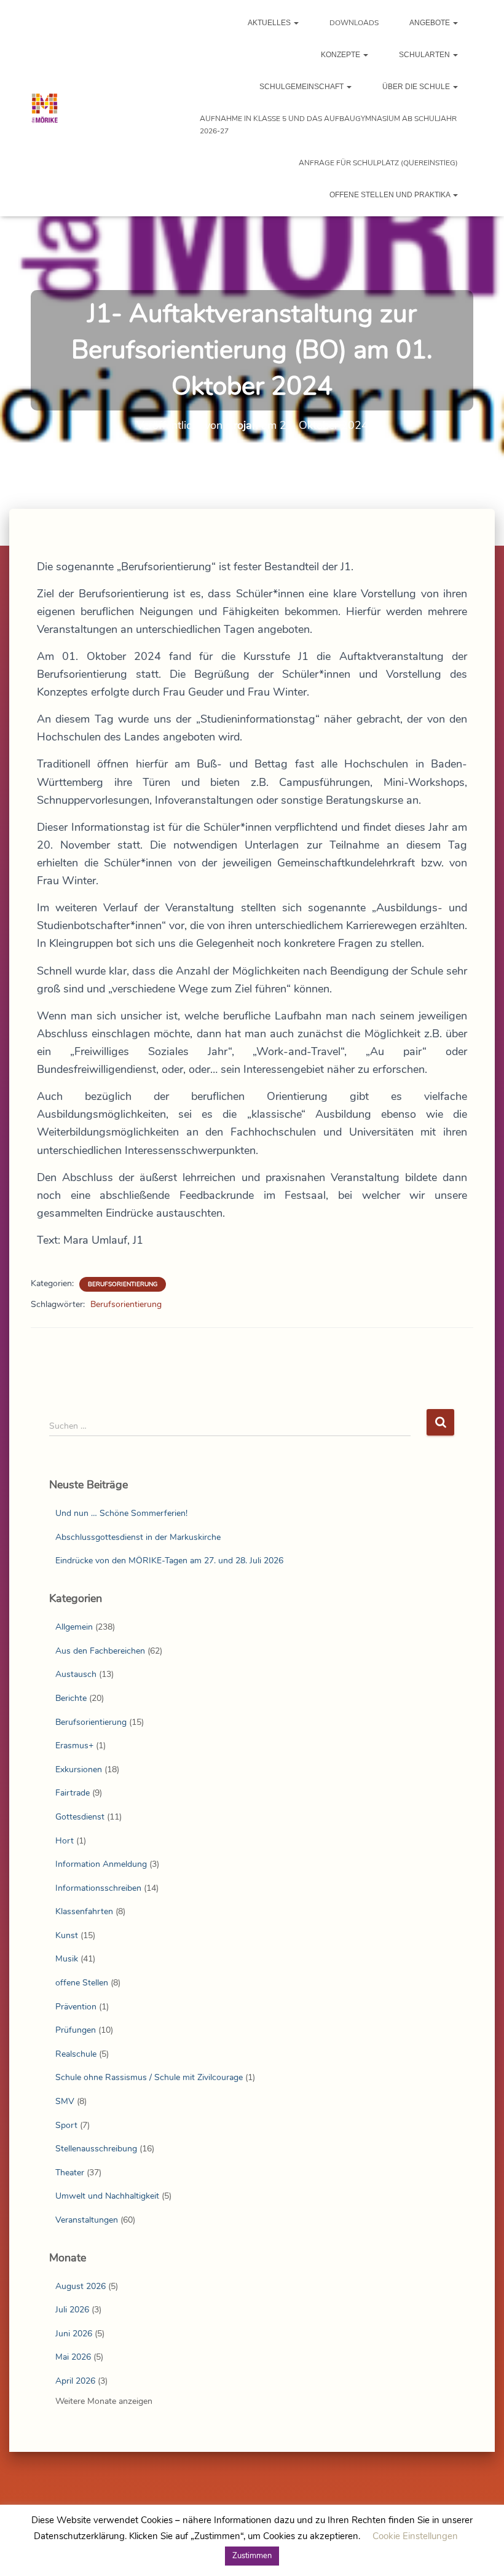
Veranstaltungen (87, 2220)
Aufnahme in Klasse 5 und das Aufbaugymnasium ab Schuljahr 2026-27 (328, 125)
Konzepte (341, 55)
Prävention (76, 2007)
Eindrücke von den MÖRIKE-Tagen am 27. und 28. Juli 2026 (169, 1561)
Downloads (354, 23)
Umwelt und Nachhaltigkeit (107, 2196)
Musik (67, 1959)
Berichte (71, 1698)
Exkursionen (79, 1769)
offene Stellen (82, 1983)
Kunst (67, 1935)
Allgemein (74, 1627)
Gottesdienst (80, 1817)
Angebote (431, 23)
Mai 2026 (73, 2357)
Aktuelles (270, 23)
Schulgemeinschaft (302, 87)
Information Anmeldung (101, 1864)
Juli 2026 (72, 2310)
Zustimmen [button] (252, 2556)
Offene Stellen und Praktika (391, 195)
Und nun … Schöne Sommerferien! (121, 1513)
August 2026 (81, 2286)
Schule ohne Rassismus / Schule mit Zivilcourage (149, 2077)
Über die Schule (417, 87)
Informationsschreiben (98, 1888)
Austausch (76, 1674)
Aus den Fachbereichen (100, 1651)
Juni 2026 (74, 2334)
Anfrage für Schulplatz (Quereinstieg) (378, 163)
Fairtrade (73, 1793)
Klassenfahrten (84, 1911)
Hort (65, 1841)
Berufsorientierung (123, 1284)
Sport (66, 2125)
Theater (70, 2173)
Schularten (425, 55)
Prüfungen (76, 2030)
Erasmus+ (74, 1745)
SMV (65, 2101)
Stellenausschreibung (96, 2149)
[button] (296, 23)
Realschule (76, 2054)
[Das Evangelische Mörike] (45, 108)
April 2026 (75, 2381)
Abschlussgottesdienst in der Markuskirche (138, 1537)
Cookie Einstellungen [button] (415, 2536)
